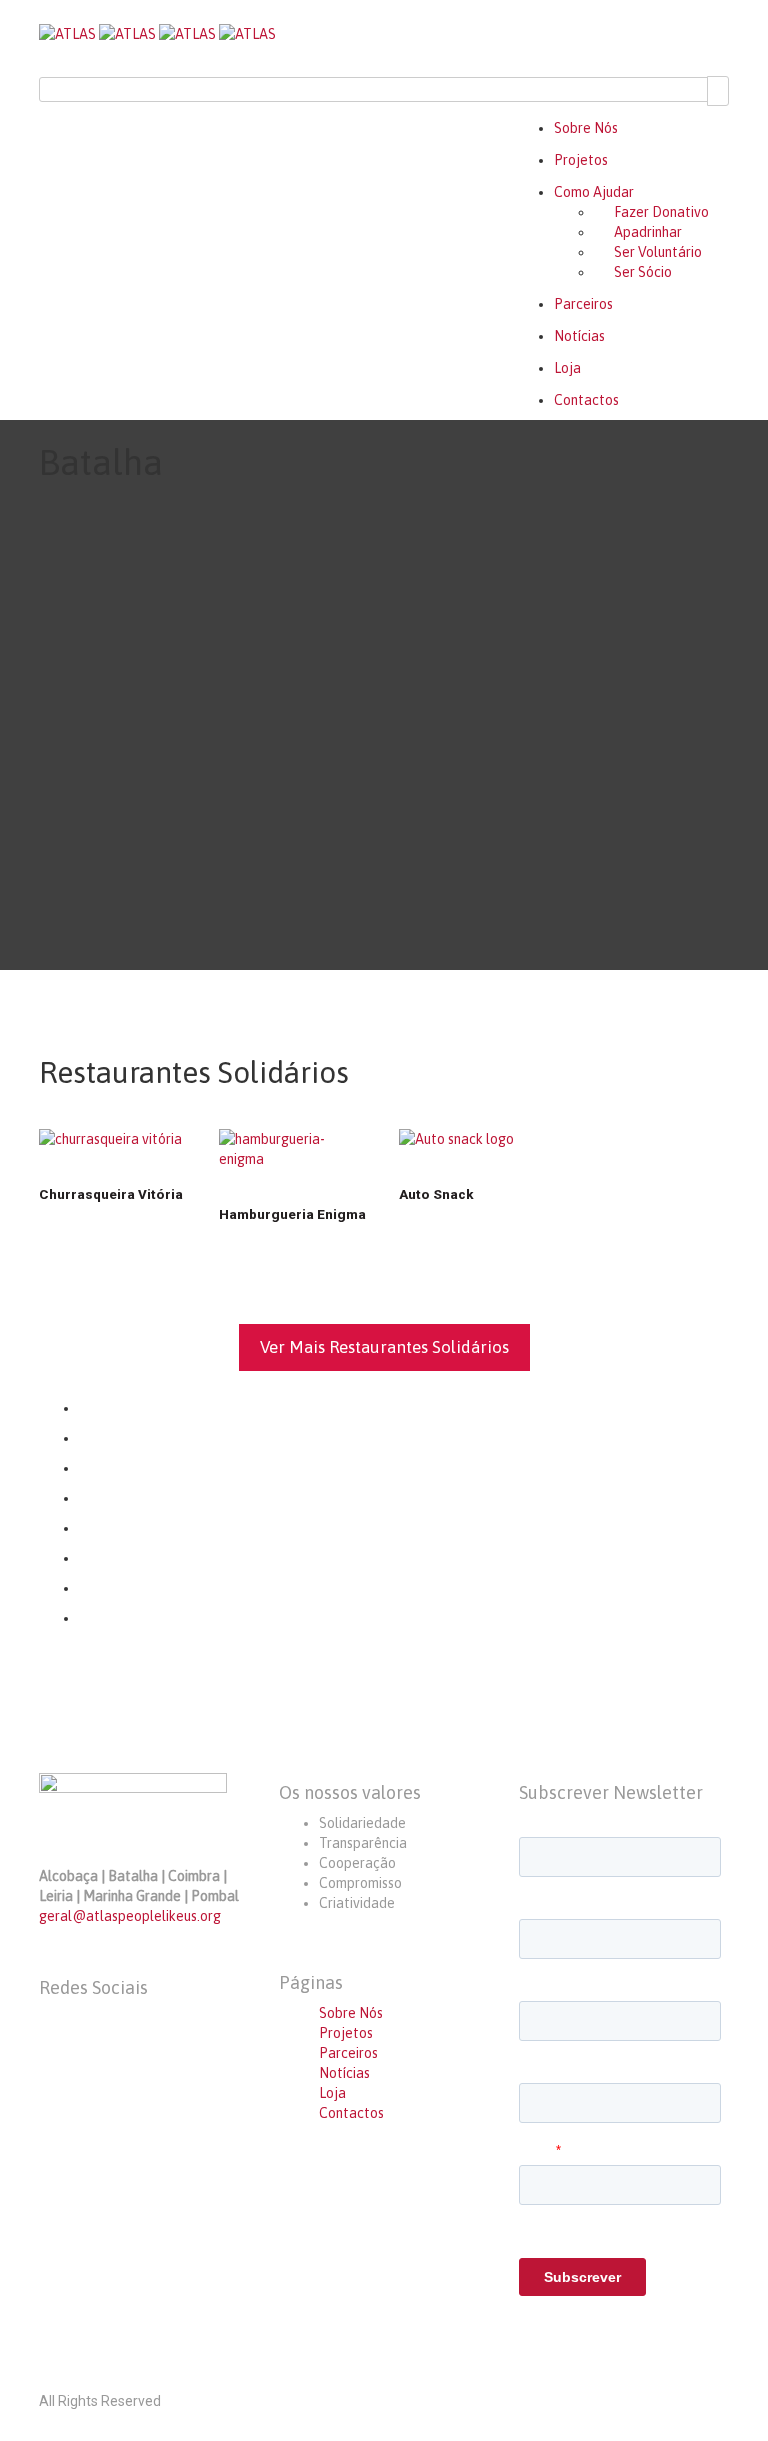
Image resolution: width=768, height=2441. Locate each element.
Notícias (579, 336)
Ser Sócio (643, 272)
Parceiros (583, 304)
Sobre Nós (586, 128)
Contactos (586, 400)
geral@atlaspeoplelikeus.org (130, 1916)
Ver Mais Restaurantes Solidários (384, 1347)
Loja (567, 368)
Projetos (581, 160)
